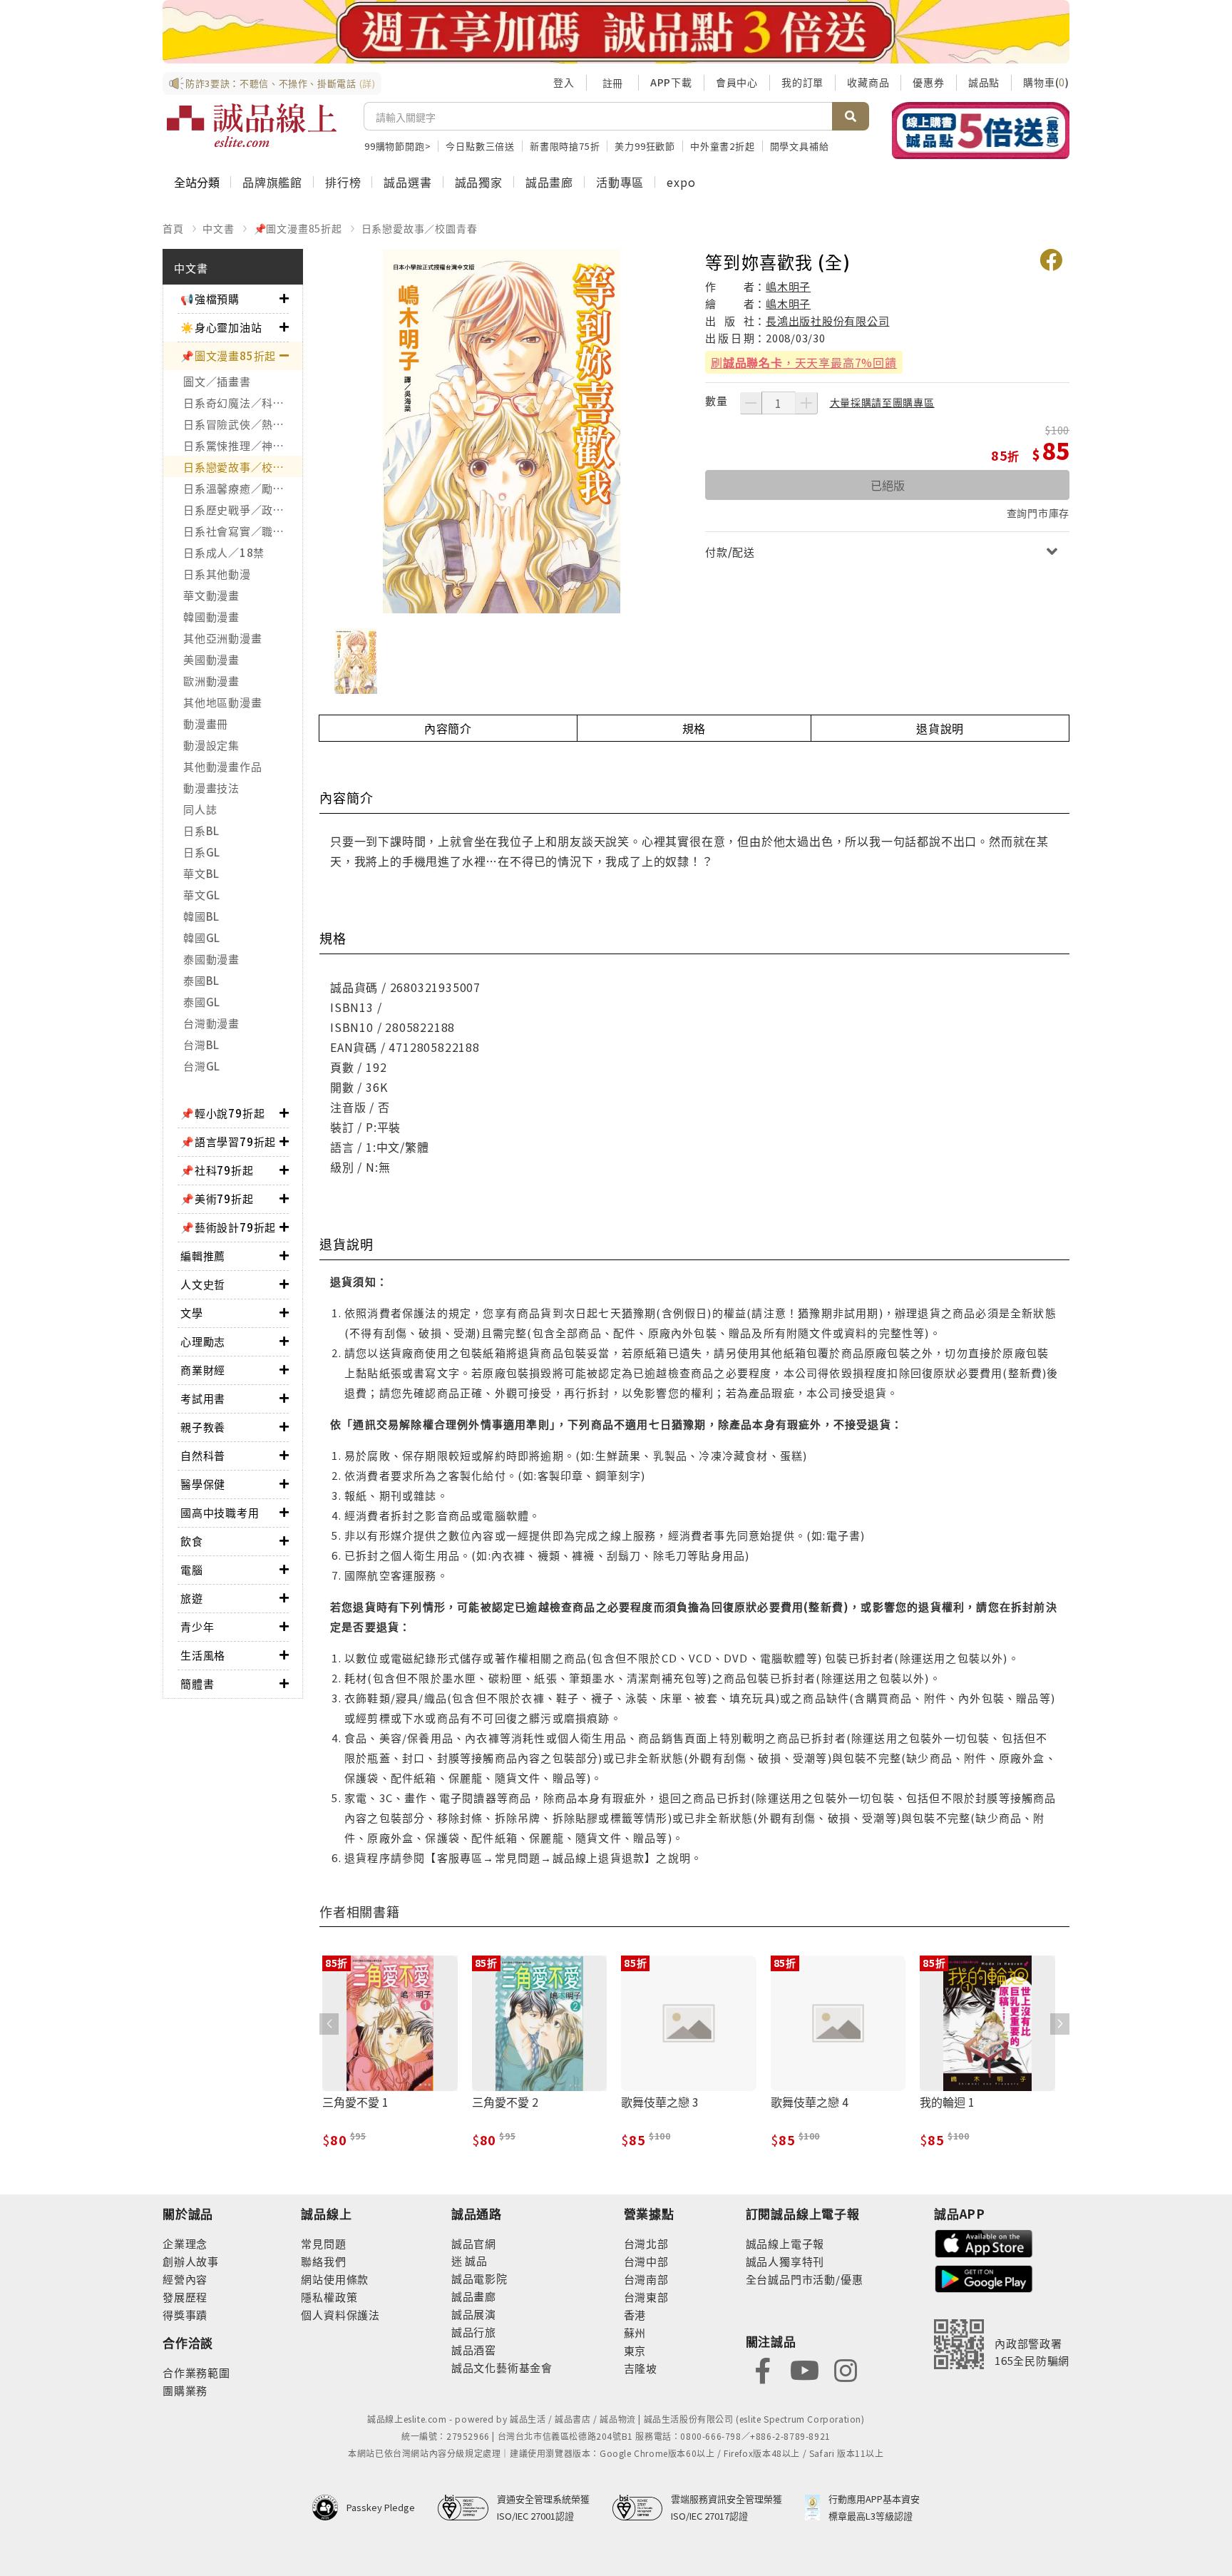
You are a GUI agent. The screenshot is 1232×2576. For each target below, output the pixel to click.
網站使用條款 (335, 2279)
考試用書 (203, 1398)
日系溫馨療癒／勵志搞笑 (243, 488)
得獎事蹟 (185, 2315)
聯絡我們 (323, 2261)
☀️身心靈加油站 (221, 327)
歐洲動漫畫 (211, 681)
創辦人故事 (191, 2261)
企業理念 (185, 2243)
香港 (635, 2315)
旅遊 (192, 1598)
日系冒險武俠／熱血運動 (243, 424)
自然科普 (203, 1455)
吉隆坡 (641, 2368)
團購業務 (185, 2390)
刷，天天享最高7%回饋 (804, 362)
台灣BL (201, 1044)
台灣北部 (646, 2243)
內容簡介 (448, 728)
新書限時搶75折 (565, 146)
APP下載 (671, 82)
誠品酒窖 (474, 2350)
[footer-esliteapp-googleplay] (984, 2278)
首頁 (173, 228)
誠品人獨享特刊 (785, 2261)
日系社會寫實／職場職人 (243, 531)
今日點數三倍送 (480, 146)
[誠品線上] (252, 126)
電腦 (192, 1569)
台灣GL (202, 1066)
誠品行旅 (474, 2332)
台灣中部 (646, 2261)
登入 (564, 82)
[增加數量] (806, 403)
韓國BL (201, 916)
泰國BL (201, 980)
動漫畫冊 (206, 724)
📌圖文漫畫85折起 (298, 228)
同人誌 (200, 809)
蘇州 (635, 2332)
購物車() (1046, 82)
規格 (694, 728)
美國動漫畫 (211, 659)
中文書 (218, 228)
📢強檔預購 (210, 298)
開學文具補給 (800, 146)
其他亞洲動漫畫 (222, 638)
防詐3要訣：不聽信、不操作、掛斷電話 (281, 83)
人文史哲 (203, 1284)
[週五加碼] (616, 32)
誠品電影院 (479, 2278)
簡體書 (197, 1683)
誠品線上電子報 (785, 2243)
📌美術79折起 (217, 1198)
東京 (635, 2350)
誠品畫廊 (549, 182)
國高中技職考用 (220, 1512)
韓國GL (202, 937)
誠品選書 (407, 182)
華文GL (202, 895)
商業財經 (203, 1370)
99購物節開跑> (397, 146)
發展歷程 (185, 2297)
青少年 (197, 1626)
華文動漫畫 (211, 595)
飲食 (192, 1541)
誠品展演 (474, 2314)
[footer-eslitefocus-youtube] (804, 2369)
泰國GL (202, 1002)
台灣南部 (646, 2279)
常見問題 (323, 2243)
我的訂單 (802, 82)
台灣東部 (646, 2297)
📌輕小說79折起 (222, 1113)
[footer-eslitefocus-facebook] (763, 2369)
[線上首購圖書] (981, 131)
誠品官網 (474, 2243)
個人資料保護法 (340, 2315)
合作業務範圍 (196, 2372)
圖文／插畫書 (217, 381)
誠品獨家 (479, 182)
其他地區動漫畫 (222, 702)
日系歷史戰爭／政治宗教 (243, 510)
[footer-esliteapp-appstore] (984, 2242)
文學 (192, 1313)
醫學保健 (203, 1484)
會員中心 (737, 82)
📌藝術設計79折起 (228, 1227)
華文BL (201, 873)
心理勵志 (203, 1341)
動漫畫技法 (211, 788)
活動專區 (620, 182)
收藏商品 (868, 82)
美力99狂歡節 (645, 146)
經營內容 (185, 2279)
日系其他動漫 (217, 574)
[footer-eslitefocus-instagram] (846, 2369)
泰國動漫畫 (211, 959)
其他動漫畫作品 (222, 766)
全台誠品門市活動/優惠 (805, 2279)
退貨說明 (940, 728)
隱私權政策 (329, 2297)
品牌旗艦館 (272, 182)
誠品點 (984, 82)
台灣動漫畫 (211, 1023)
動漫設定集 (211, 745)
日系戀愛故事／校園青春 (420, 228)
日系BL (201, 830)
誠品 (475, 2260)
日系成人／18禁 (224, 552)
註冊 (612, 83)
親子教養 (203, 1427)
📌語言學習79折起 (228, 1141)
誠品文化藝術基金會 (502, 2367)
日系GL (202, 852)
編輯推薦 (203, 1256)
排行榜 (343, 182)
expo (681, 182)
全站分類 (197, 182)
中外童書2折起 (723, 146)
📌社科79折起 (217, 1170)
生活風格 (203, 1655)
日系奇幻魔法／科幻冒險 (243, 403)
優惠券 (928, 82)
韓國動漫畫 (211, 617)
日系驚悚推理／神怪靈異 (243, 445)
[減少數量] (751, 403)
